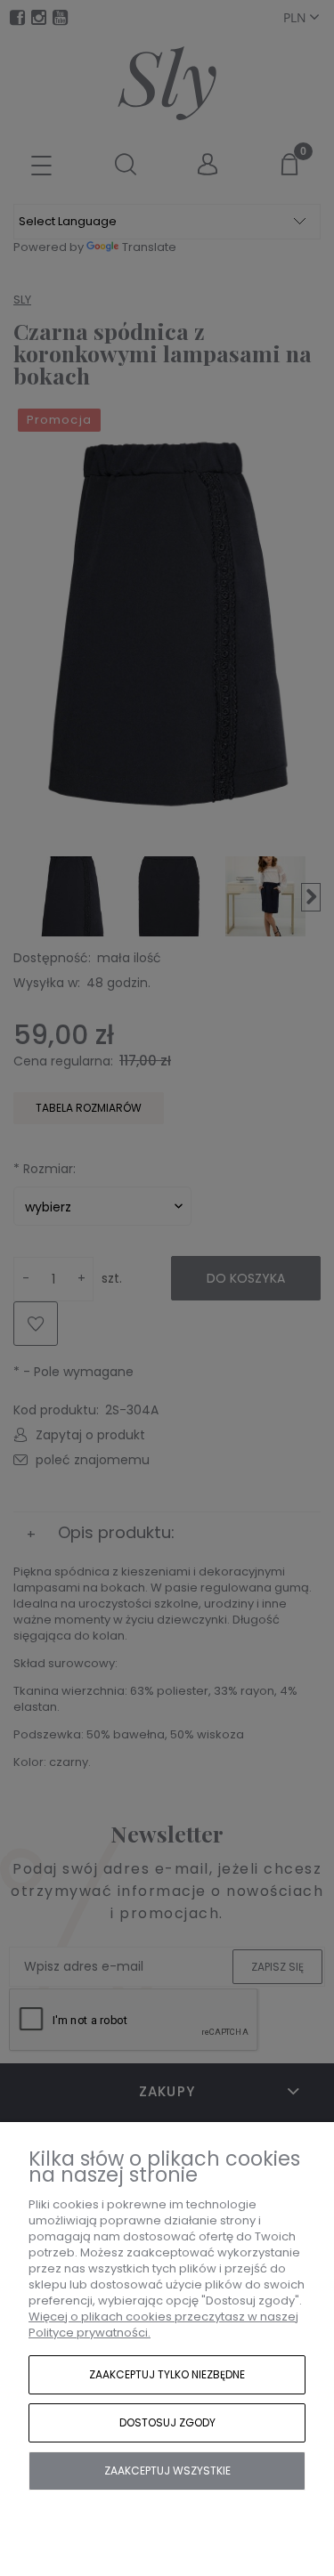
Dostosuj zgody (167, 2422)
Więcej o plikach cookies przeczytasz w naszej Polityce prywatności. (163, 2325)
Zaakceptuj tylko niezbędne (167, 2374)
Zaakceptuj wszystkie (167, 2471)
